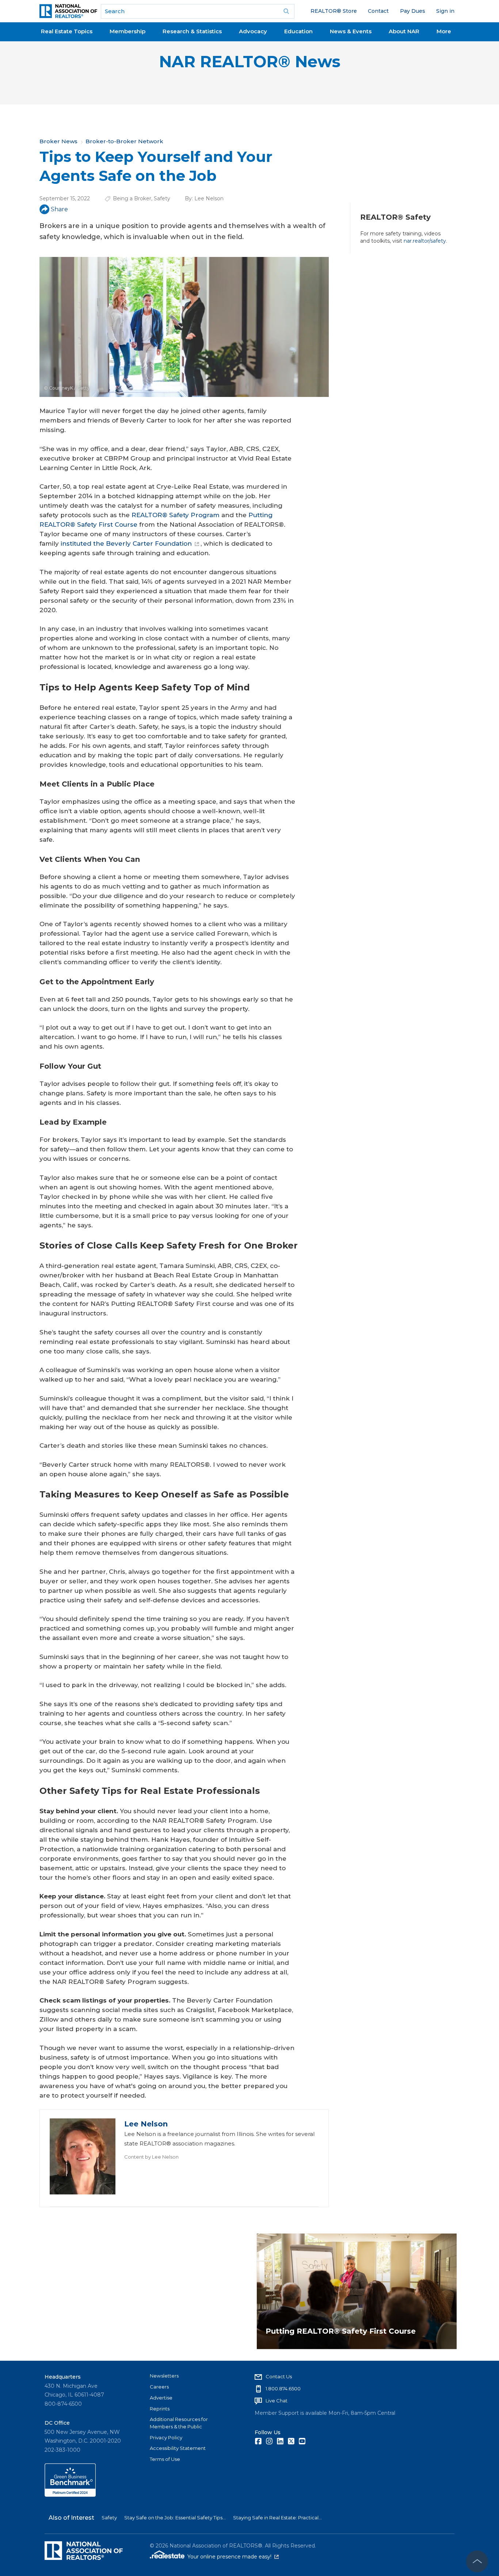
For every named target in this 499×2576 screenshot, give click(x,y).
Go (286, 11)
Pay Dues (413, 11)
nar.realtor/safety (425, 241)
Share (59, 209)
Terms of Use (165, 2459)
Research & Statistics (192, 31)
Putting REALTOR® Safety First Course (341, 2331)
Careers (159, 2387)
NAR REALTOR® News (250, 62)
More (444, 31)
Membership (127, 31)
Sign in (445, 11)
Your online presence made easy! (233, 2557)
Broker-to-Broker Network (124, 141)
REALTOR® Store (334, 11)
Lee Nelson (209, 198)
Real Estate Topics (67, 31)
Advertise (161, 2398)
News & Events (351, 31)
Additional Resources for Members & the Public (179, 2423)
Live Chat (277, 2401)
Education (298, 31)
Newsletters (164, 2376)
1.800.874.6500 (283, 2389)
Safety (162, 198)
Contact (378, 11)
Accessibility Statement (178, 2448)
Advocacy (253, 31)
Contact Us (279, 2376)
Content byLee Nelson (151, 2157)
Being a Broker (132, 198)
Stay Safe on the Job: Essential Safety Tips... (175, 2518)
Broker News (58, 141)
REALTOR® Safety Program (176, 515)
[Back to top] (477, 2561)
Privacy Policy (166, 2437)
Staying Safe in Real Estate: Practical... (277, 2518)
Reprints (160, 2409)
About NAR (404, 31)
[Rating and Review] (70, 2495)
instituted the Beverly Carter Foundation (126, 543)
